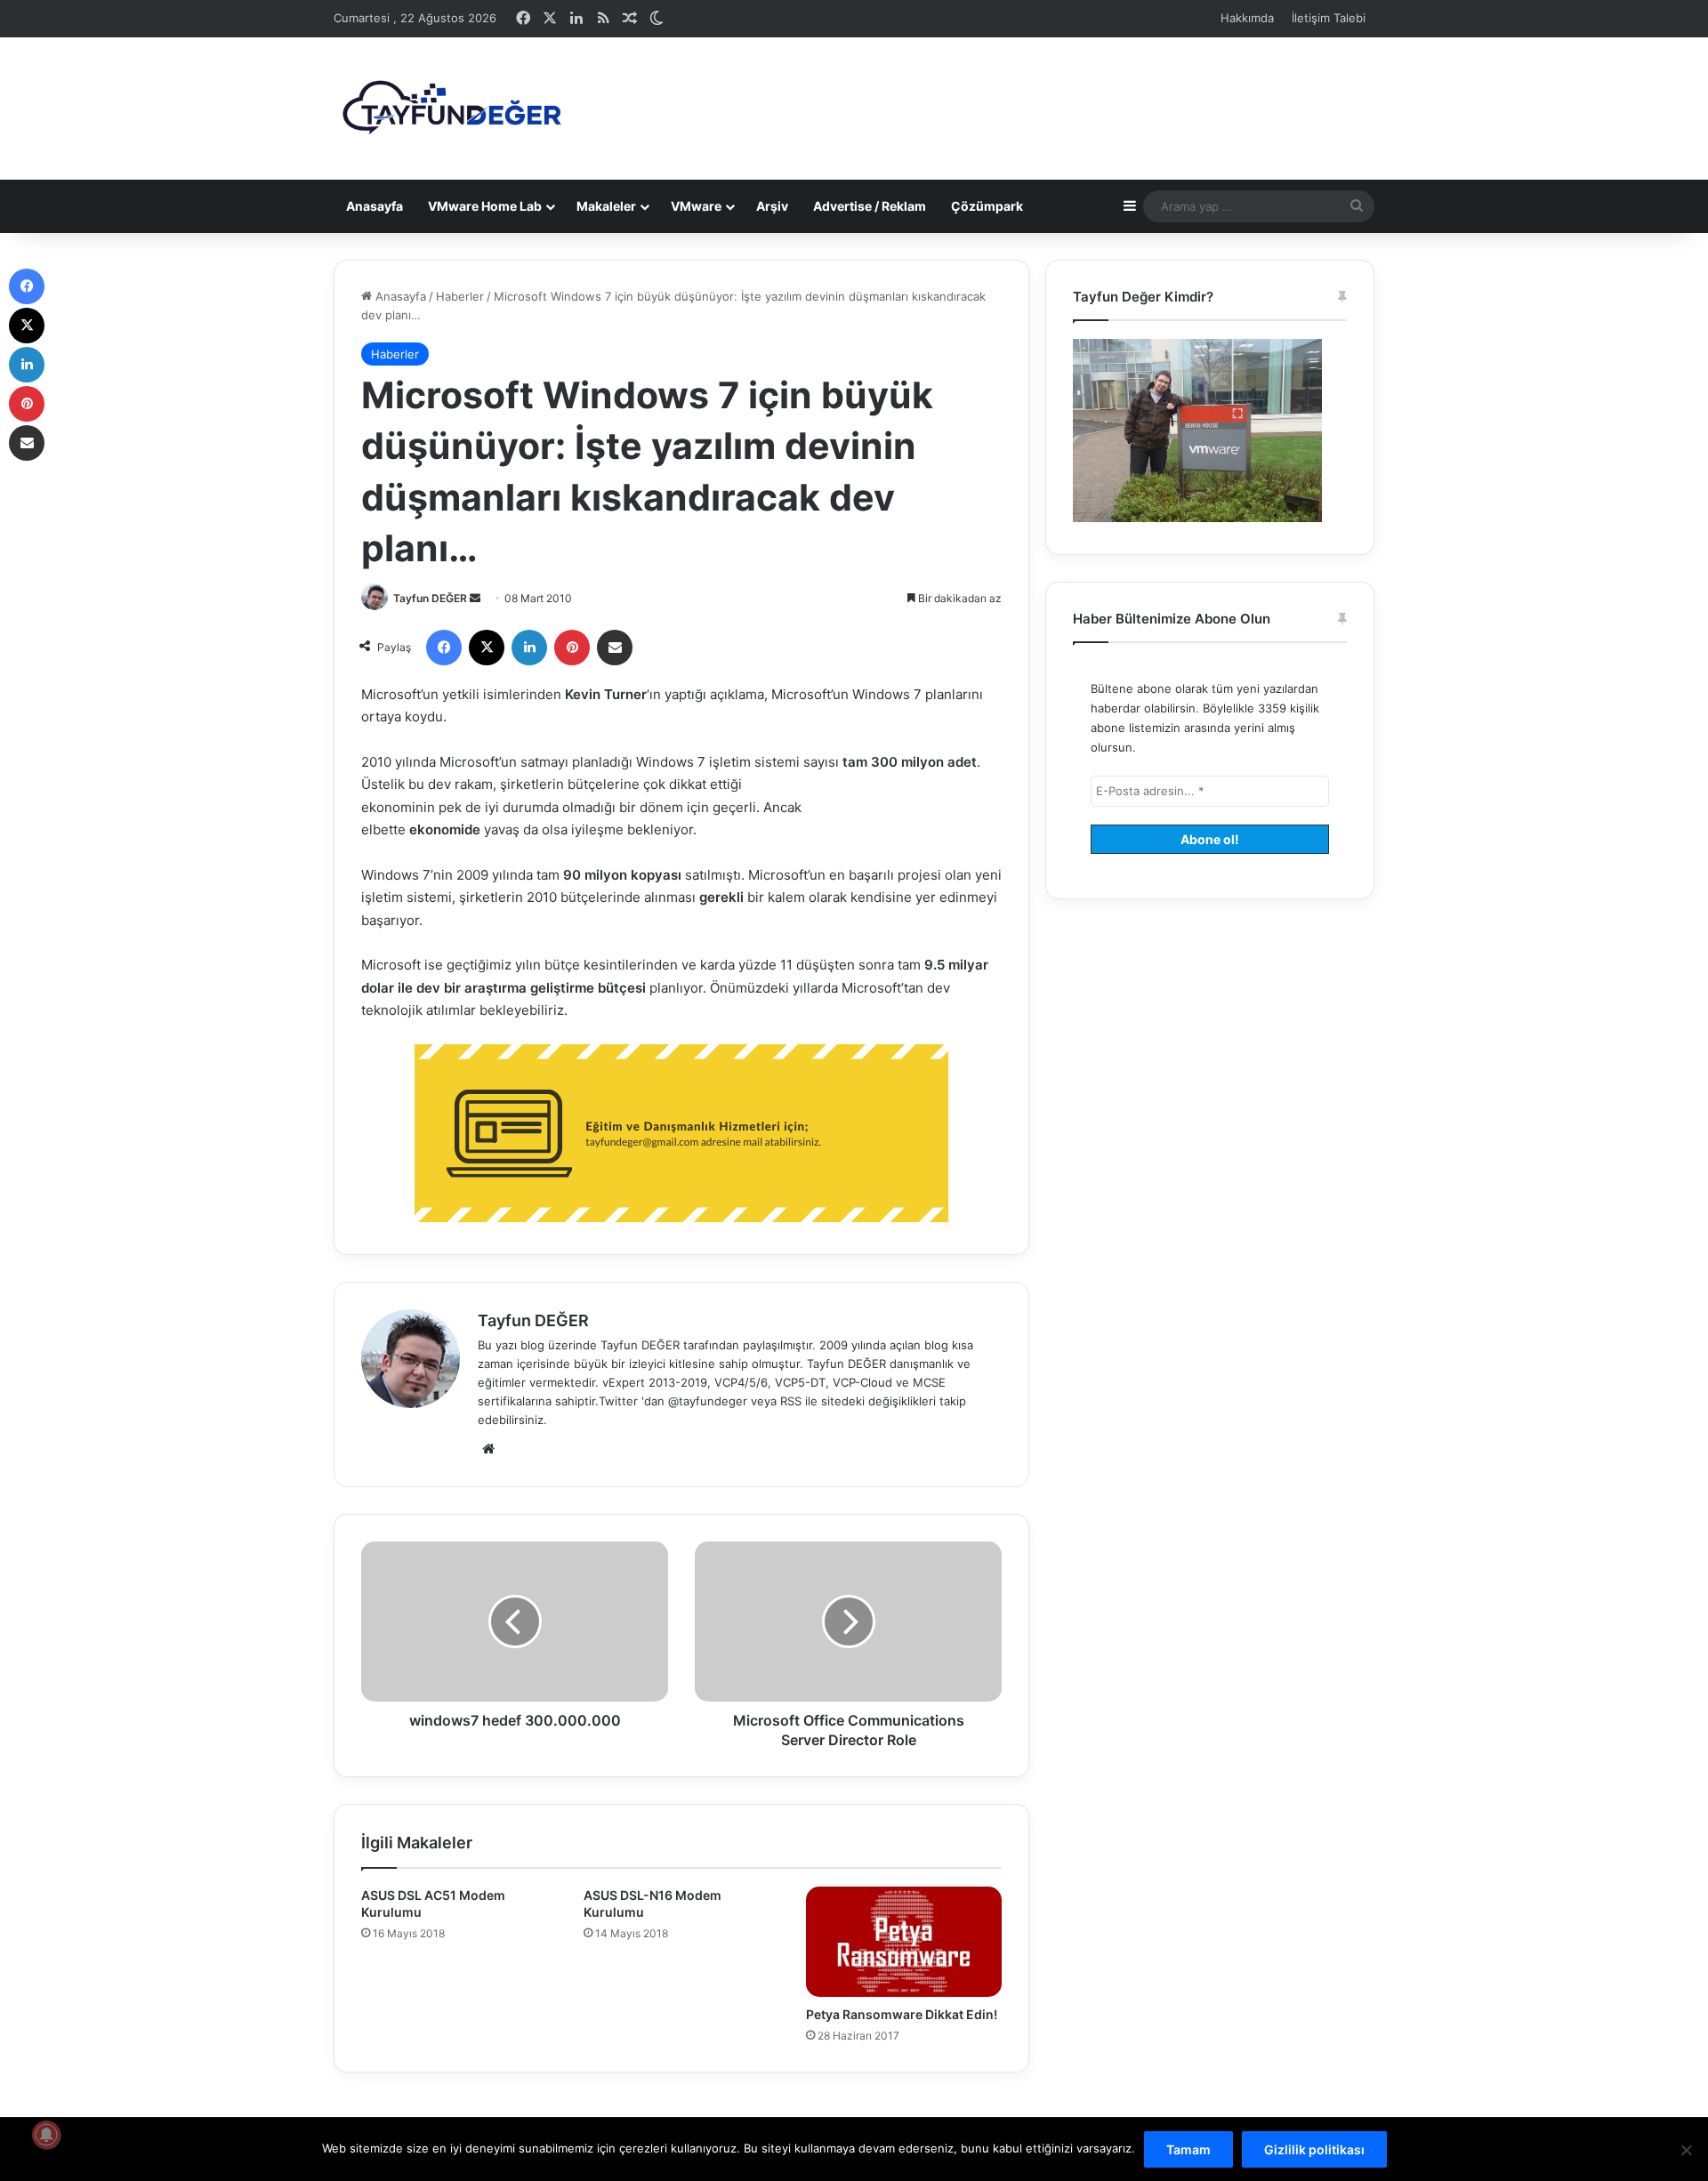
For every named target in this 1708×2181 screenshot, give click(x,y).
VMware (696, 206)
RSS (791, 1401)
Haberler (460, 296)
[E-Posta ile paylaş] (615, 648)
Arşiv (772, 206)
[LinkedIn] (529, 648)
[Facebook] (444, 648)
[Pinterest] (572, 648)
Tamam (1188, 2149)
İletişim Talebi (1329, 18)
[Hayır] (1686, 2150)
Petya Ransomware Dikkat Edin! (902, 2014)
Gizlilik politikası (1314, 2149)
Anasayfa (375, 206)
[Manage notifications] (46, 2135)
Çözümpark (987, 206)
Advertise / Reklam (870, 206)
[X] (487, 648)
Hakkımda (1247, 18)
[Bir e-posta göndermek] (475, 598)
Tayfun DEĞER (430, 598)
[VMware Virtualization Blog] (451, 109)
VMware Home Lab (485, 206)
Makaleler (606, 206)
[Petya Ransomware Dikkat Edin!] (904, 1942)
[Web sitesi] (488, 1449)
